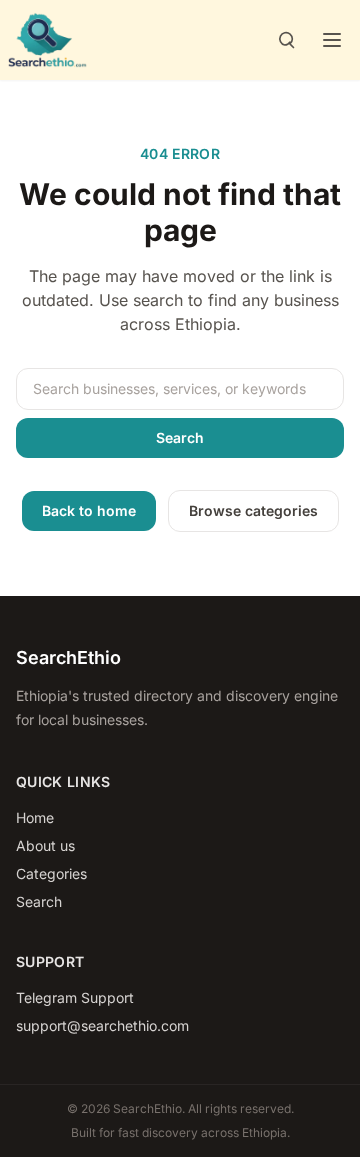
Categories (51, 873)
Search (180, 437)
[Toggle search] (286, 40)
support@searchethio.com (102, 1025)
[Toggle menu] (332, 40)
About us (45, 845)
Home (35, 817)
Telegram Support (75, 997)
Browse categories (253, 510)
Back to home (89, 510)
